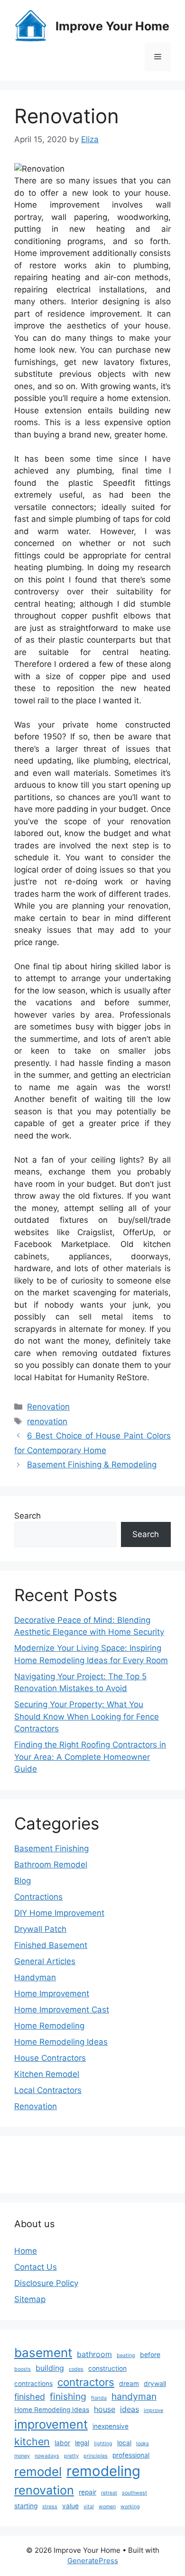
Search (28, 1516)
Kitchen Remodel (47, 2074)
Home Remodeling (49, 2026)
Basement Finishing (51, 1848)
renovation (47, 1421)
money (22, 2456)
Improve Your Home (112, 26)
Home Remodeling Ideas (61, 2042)
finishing (68, 2396)
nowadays (47, 2456)
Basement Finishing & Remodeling (92, 1465)
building (50, 2368)
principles (96, 2456)
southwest (134, 2493)
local (124, 2443)
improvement (51, 2424)
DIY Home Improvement (59, 1913)
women (107, 2507)
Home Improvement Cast (62, 2010)
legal (82, 2443)
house (105, 2409)
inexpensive (111, 2426)
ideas (129, 2409)
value (70, 2506)
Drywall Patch (40, 1929)
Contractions (38, 1897)
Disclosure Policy (46, 2283)
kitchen (32, 2441)
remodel (38, 2471)
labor (62, 2443)
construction (107, 2368)
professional (131, 2455)
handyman (134, 2396)
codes (76, 2369)
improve (153, 2410)
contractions (33, 2384)
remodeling (103, 2471)
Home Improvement (52, 1993)
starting (26, 2506)
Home (26, 2251)
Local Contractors (48, 2090)
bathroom (94, 2354)
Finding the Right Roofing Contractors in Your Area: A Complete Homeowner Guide (90, 1757)
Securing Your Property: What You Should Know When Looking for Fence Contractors (87, 1716)
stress (50, 2507)
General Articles (45, 1961)
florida (99, 2398)
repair (88, 2492)
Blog (23, 1881)
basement (43, 2353)
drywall (155, 2384)
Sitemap (30, 2299)
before (150, 2355)
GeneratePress (93, 2561)
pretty (71, 2456)
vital (89, 2507)
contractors (86, 2382)
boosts (23, 2369)
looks (143, 2444)
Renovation (48, 1407)
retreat (109, 2493)
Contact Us (36, 2267)
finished (30, 2397)
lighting (103, 2444)
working (130, 2507)
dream (129, 2384)
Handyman (35, 1977)
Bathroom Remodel (51, 1865)
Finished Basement (51, 1945)
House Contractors (50, 2058)
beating (126, 2355)
